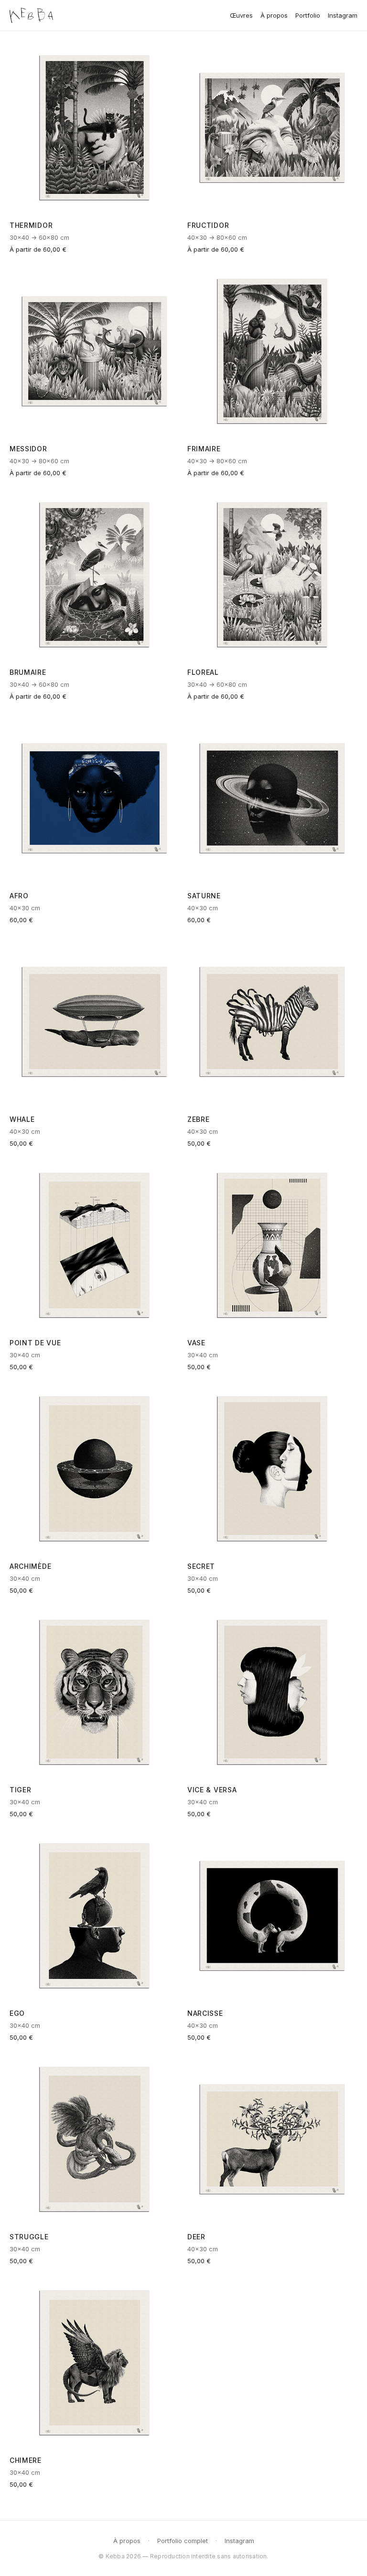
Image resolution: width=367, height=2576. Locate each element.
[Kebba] (31, 15)
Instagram (343, 15)
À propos (274, 15)
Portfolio (308, 15)
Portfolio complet (183, 2541)
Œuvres (241, 15)
